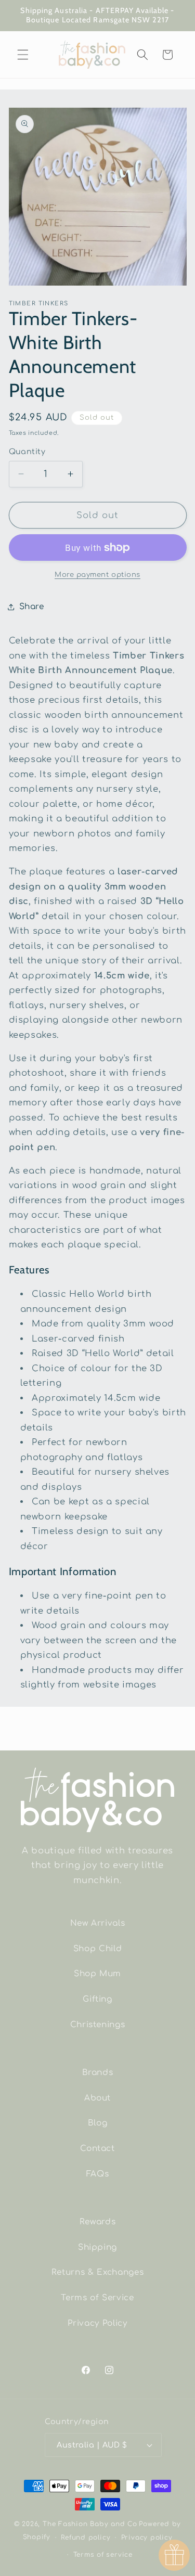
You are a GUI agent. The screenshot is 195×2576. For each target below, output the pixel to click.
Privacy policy (147, 2538)
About (97, 2098)
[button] (23, 55)
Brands (98, 2072)
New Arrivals (98, 1923)
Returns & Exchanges (98, 2272)
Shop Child (98, 1949)
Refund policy (86, 2538)
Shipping (97, 2247)
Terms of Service (97, 2298)
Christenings (98, 2025)
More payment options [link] (97, 575)
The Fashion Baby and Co (90, 2524)
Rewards (98, 2222)
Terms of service (103, 2555)
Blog (98, 2123)
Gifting (97, 1999)
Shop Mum (97, 1974)
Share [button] (32, 607)
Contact (97, 2148)
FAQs (98, 2174)
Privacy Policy (97, 2323)
